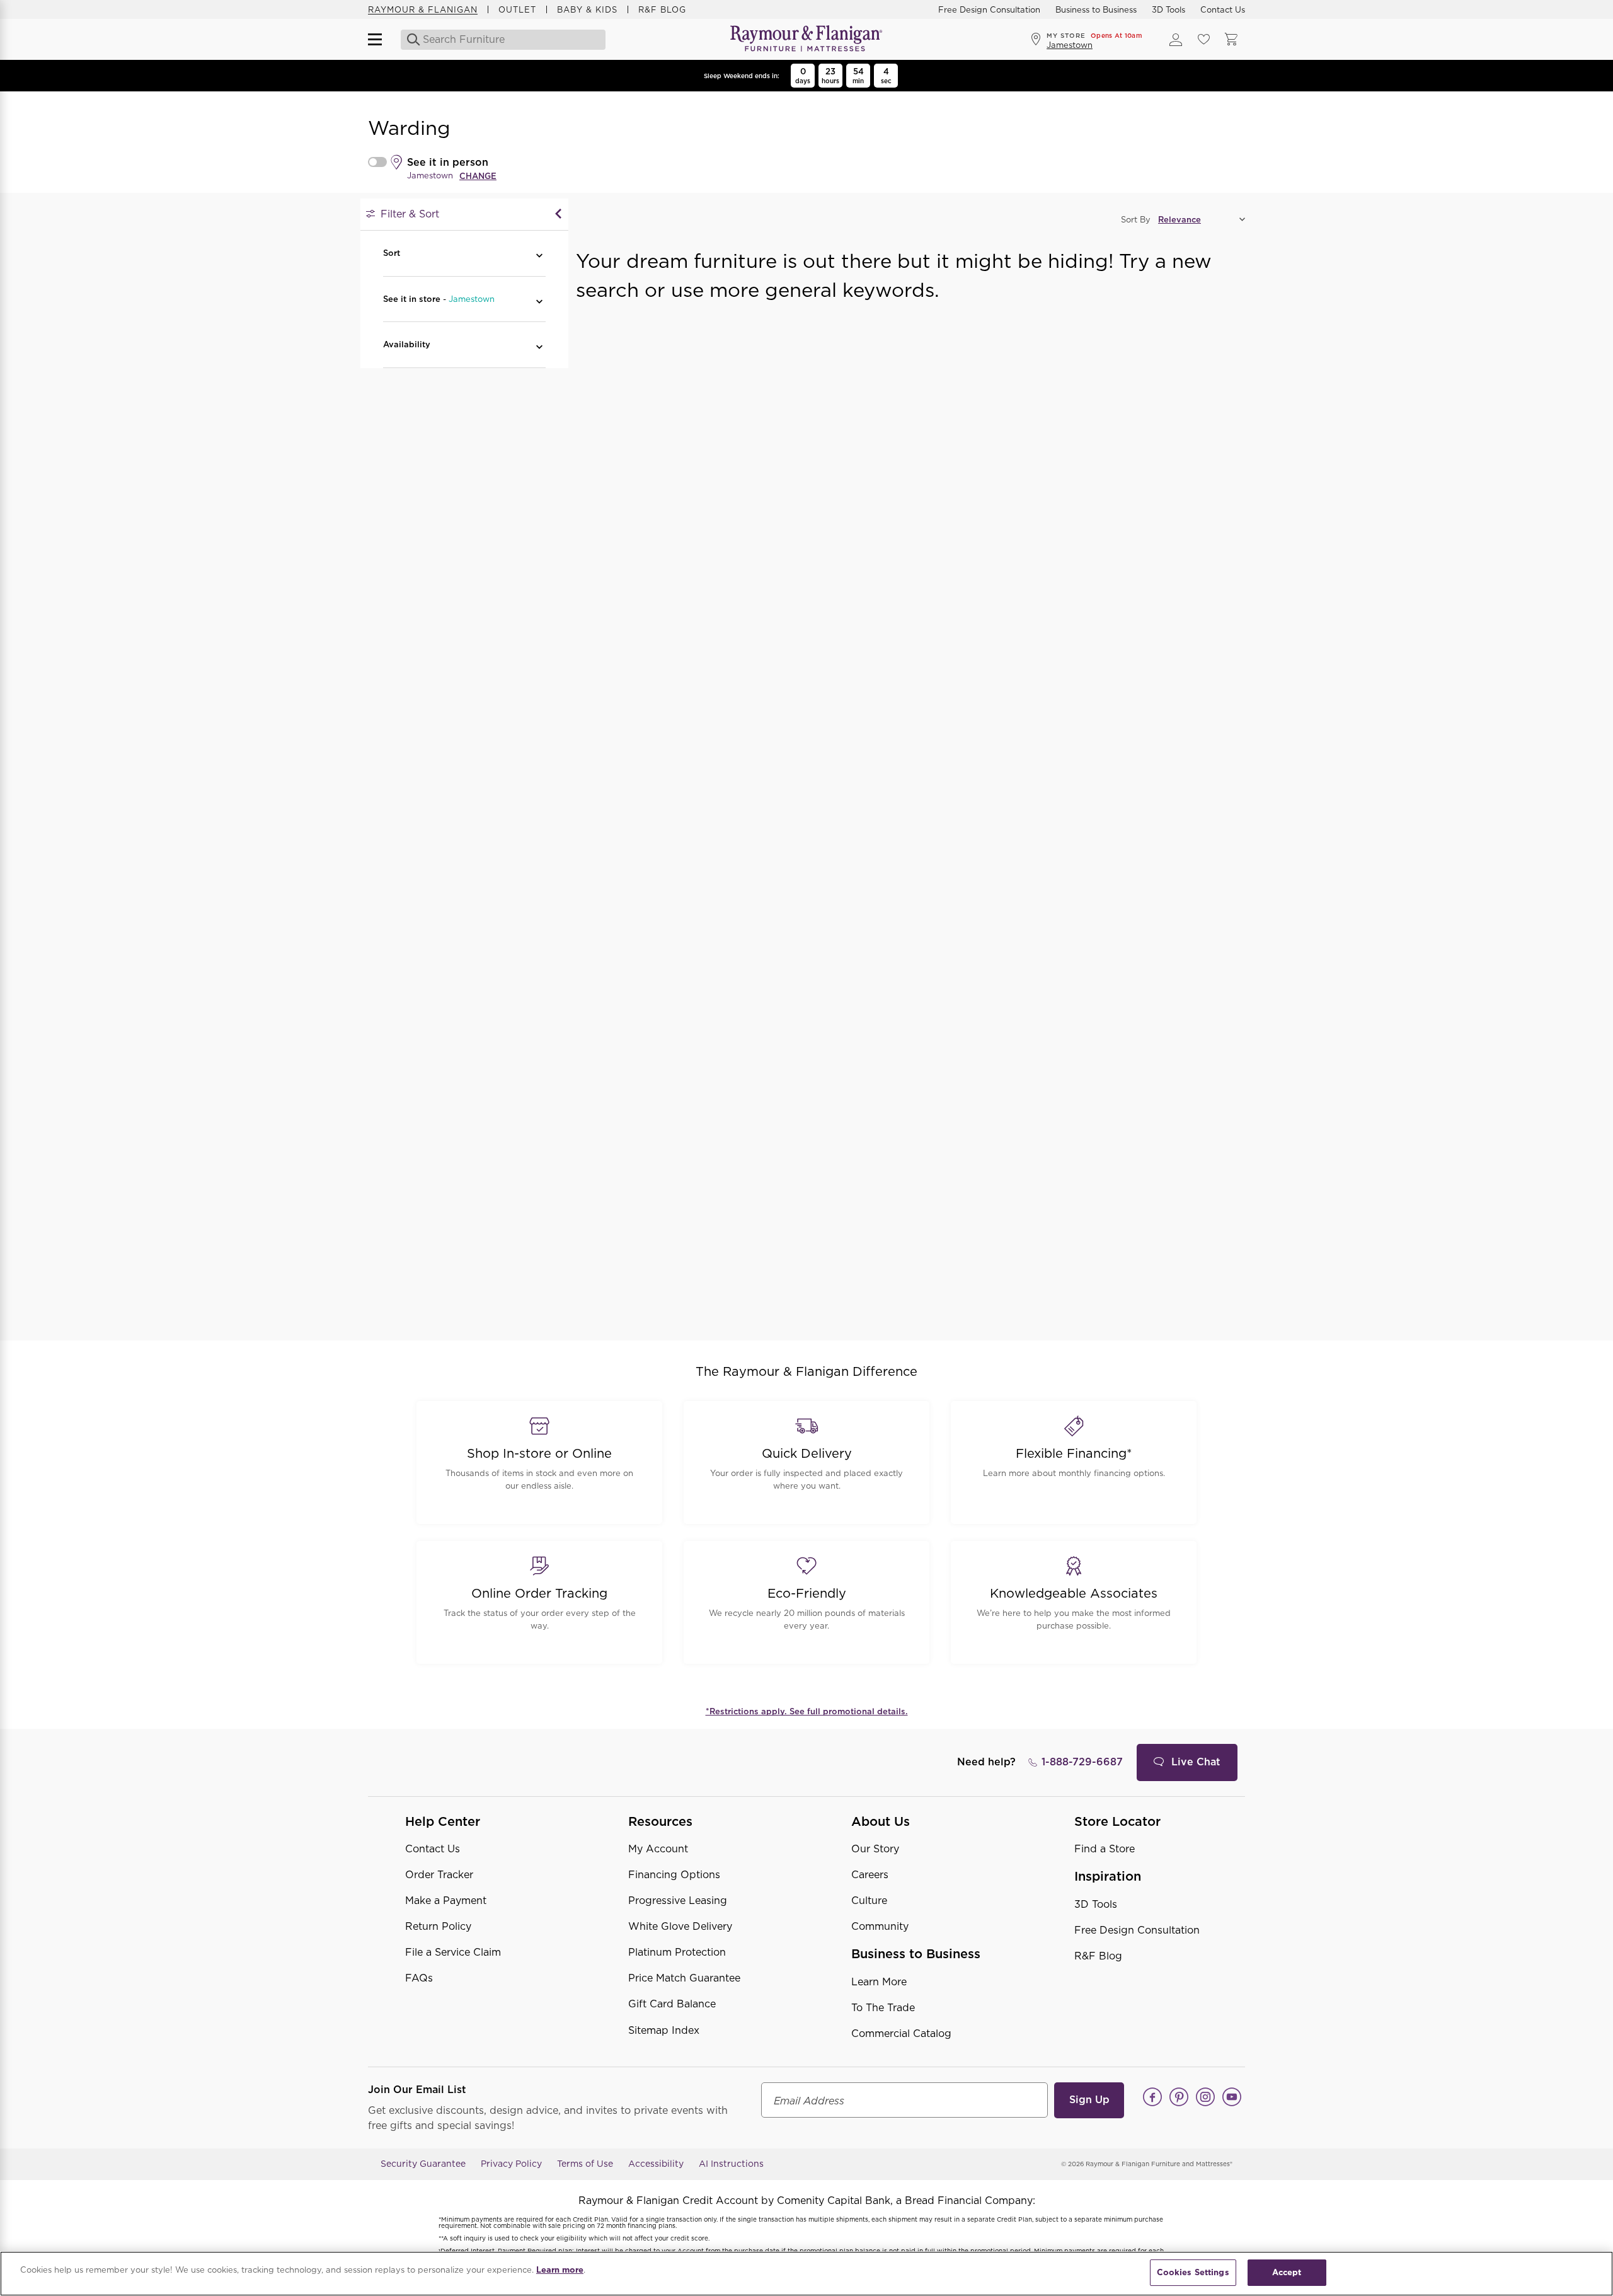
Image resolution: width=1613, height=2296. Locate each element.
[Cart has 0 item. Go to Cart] (1231, 40)
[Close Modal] (558, 214)
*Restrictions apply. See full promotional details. (807, 1711)
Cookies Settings (1193, 2272)
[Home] (806, 39)
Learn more (560, 2270)
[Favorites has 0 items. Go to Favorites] (1203, 40)
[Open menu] (381, 40)
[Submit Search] (410, 40)
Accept (1287, 2272)
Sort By (1136, 220)
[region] (806, 2274)
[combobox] (504, 40)
